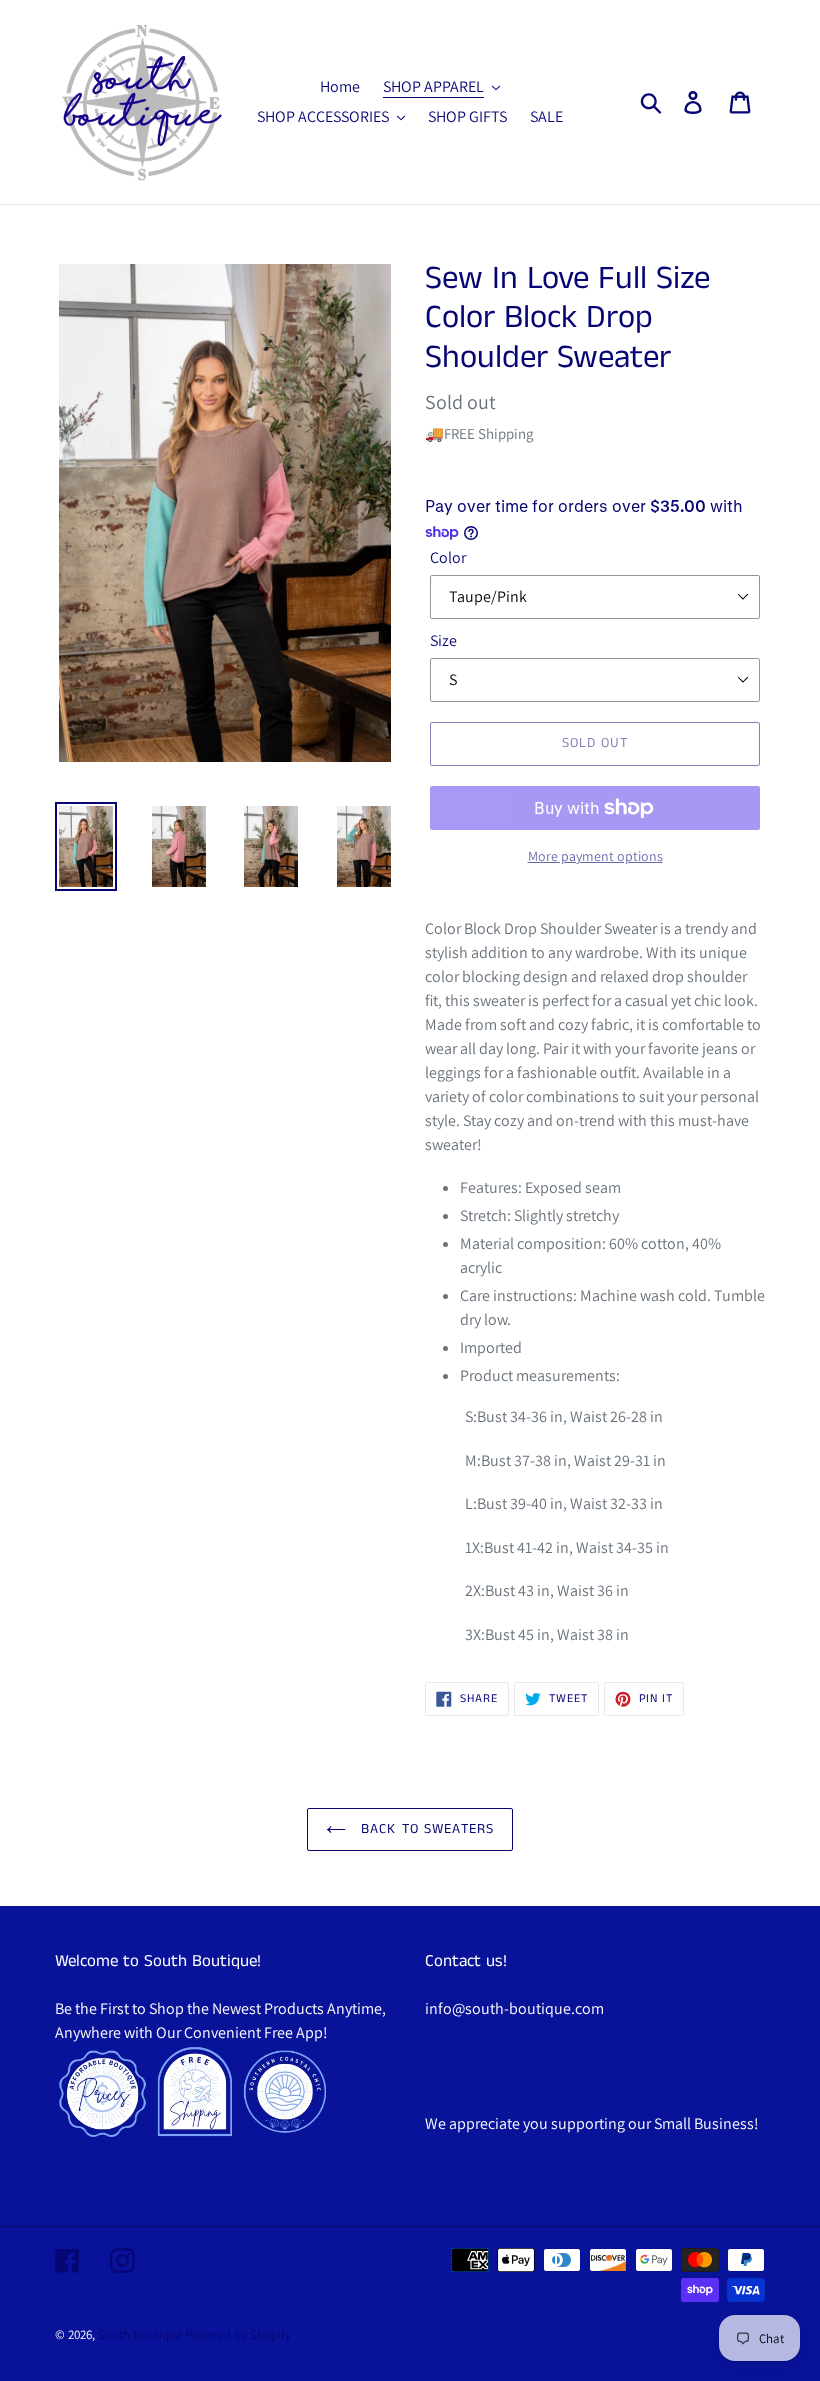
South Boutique (140, 2334)
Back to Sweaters (425, 1829)
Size (443, 640)
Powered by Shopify (238, 2334)
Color (448, 557)
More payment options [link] (595, 856)
